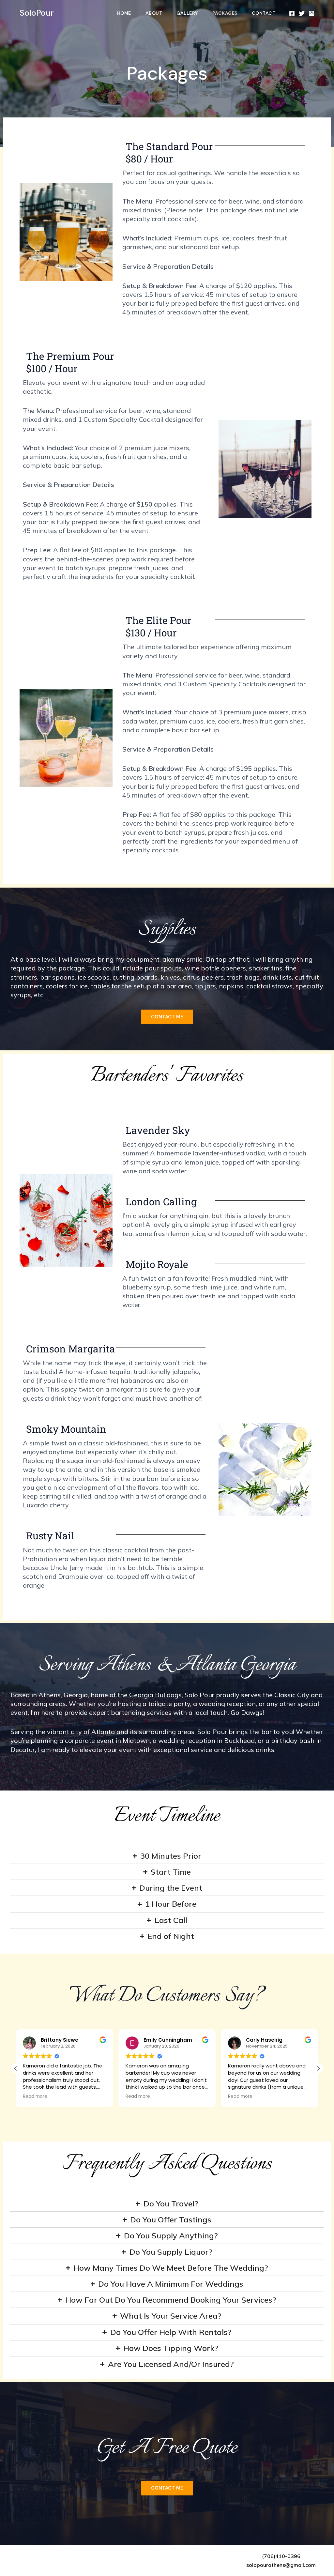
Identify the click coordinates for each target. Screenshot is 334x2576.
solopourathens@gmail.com (281, 2565)
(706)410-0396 (281, 2556)
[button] (318, 2068)
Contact (264, 13)
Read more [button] (35, 2096)
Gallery (187, 13)
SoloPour (37, 13)
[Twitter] (302, 13)
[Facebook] (292, 13)
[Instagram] (311, 13)
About (154, 13)
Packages (225, 13)
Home (124, 13)
